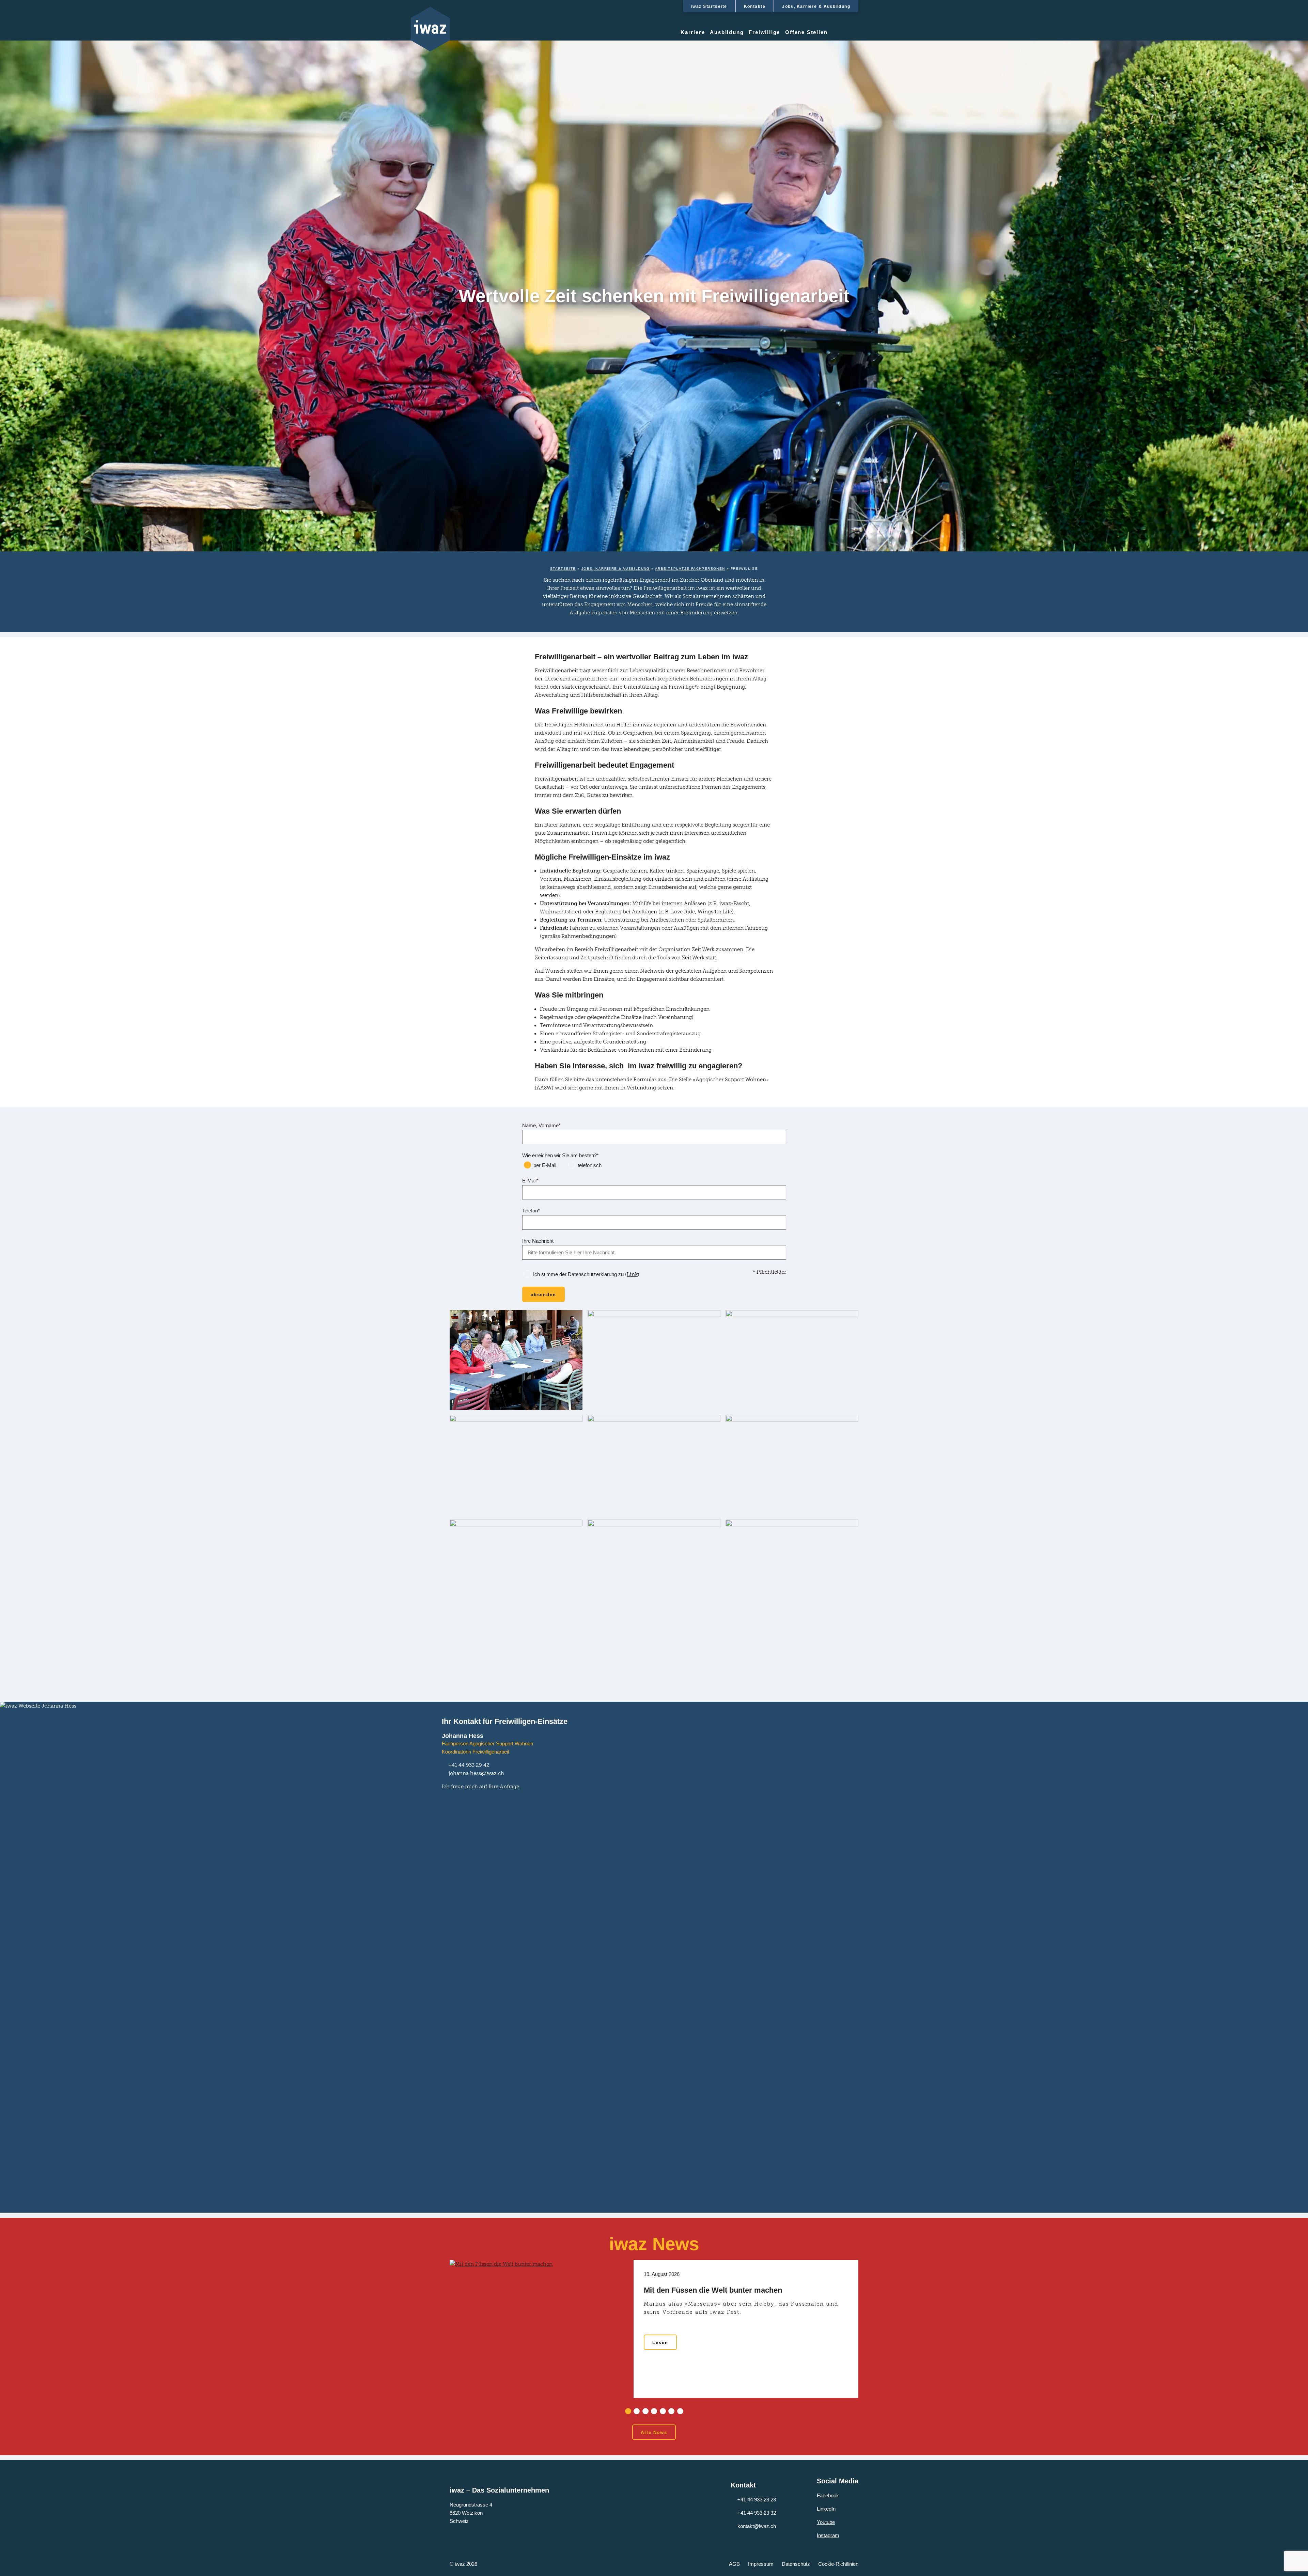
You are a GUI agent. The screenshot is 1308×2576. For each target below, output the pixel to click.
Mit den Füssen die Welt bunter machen (713, 2290)
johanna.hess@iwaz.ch (476, 1773)
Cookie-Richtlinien (838, 2564)
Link (632, 1274)
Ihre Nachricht (538, 1241)
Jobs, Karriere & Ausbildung (616, 569)
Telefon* (531, 1211)
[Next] (874, 2337)
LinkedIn (826, 2509)
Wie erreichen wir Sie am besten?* (560, 1155)
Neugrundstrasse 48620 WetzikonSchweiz (471, 2513)
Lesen (660, 2343)
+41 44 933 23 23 (757, 2500)
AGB (734, 2564)
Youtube (826, 2522)
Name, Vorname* (541, 1125)
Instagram (828, 2535)
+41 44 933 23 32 (757, 2513)
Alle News (654, 2432)
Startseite (563, 569)
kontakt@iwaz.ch (757, 2526)
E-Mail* (530, 1181)
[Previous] (434, 2337)
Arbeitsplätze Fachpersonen (690, 569)
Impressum (761, 2564)
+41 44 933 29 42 (469, 1765)
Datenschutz (796, 2564)
